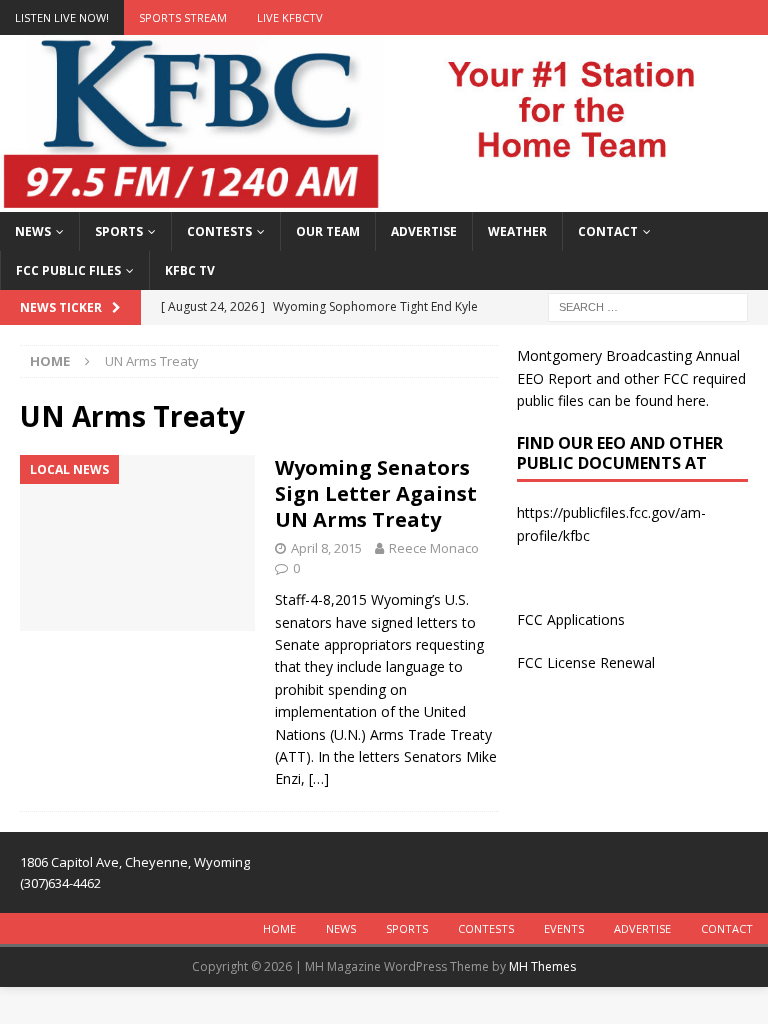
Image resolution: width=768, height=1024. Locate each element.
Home (279, 928)
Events (564, 928)
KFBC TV (190, 270)
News (33, 231)
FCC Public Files (68, 270)
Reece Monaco (434, 548)
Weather (517, 231)
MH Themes (542, 966)
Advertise (424, 231)
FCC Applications (571, 619)
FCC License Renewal (586, 662)
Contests (219, 231)
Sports (119, 231)
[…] (319, 778)
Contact (608, 231)
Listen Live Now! (62, 17)
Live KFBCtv (290, 17)
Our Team (328, 231)
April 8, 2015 (326, 548)
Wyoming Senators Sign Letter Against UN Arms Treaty (376, 493)
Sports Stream (183, 17)
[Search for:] (648, 306)
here (691, 400)
